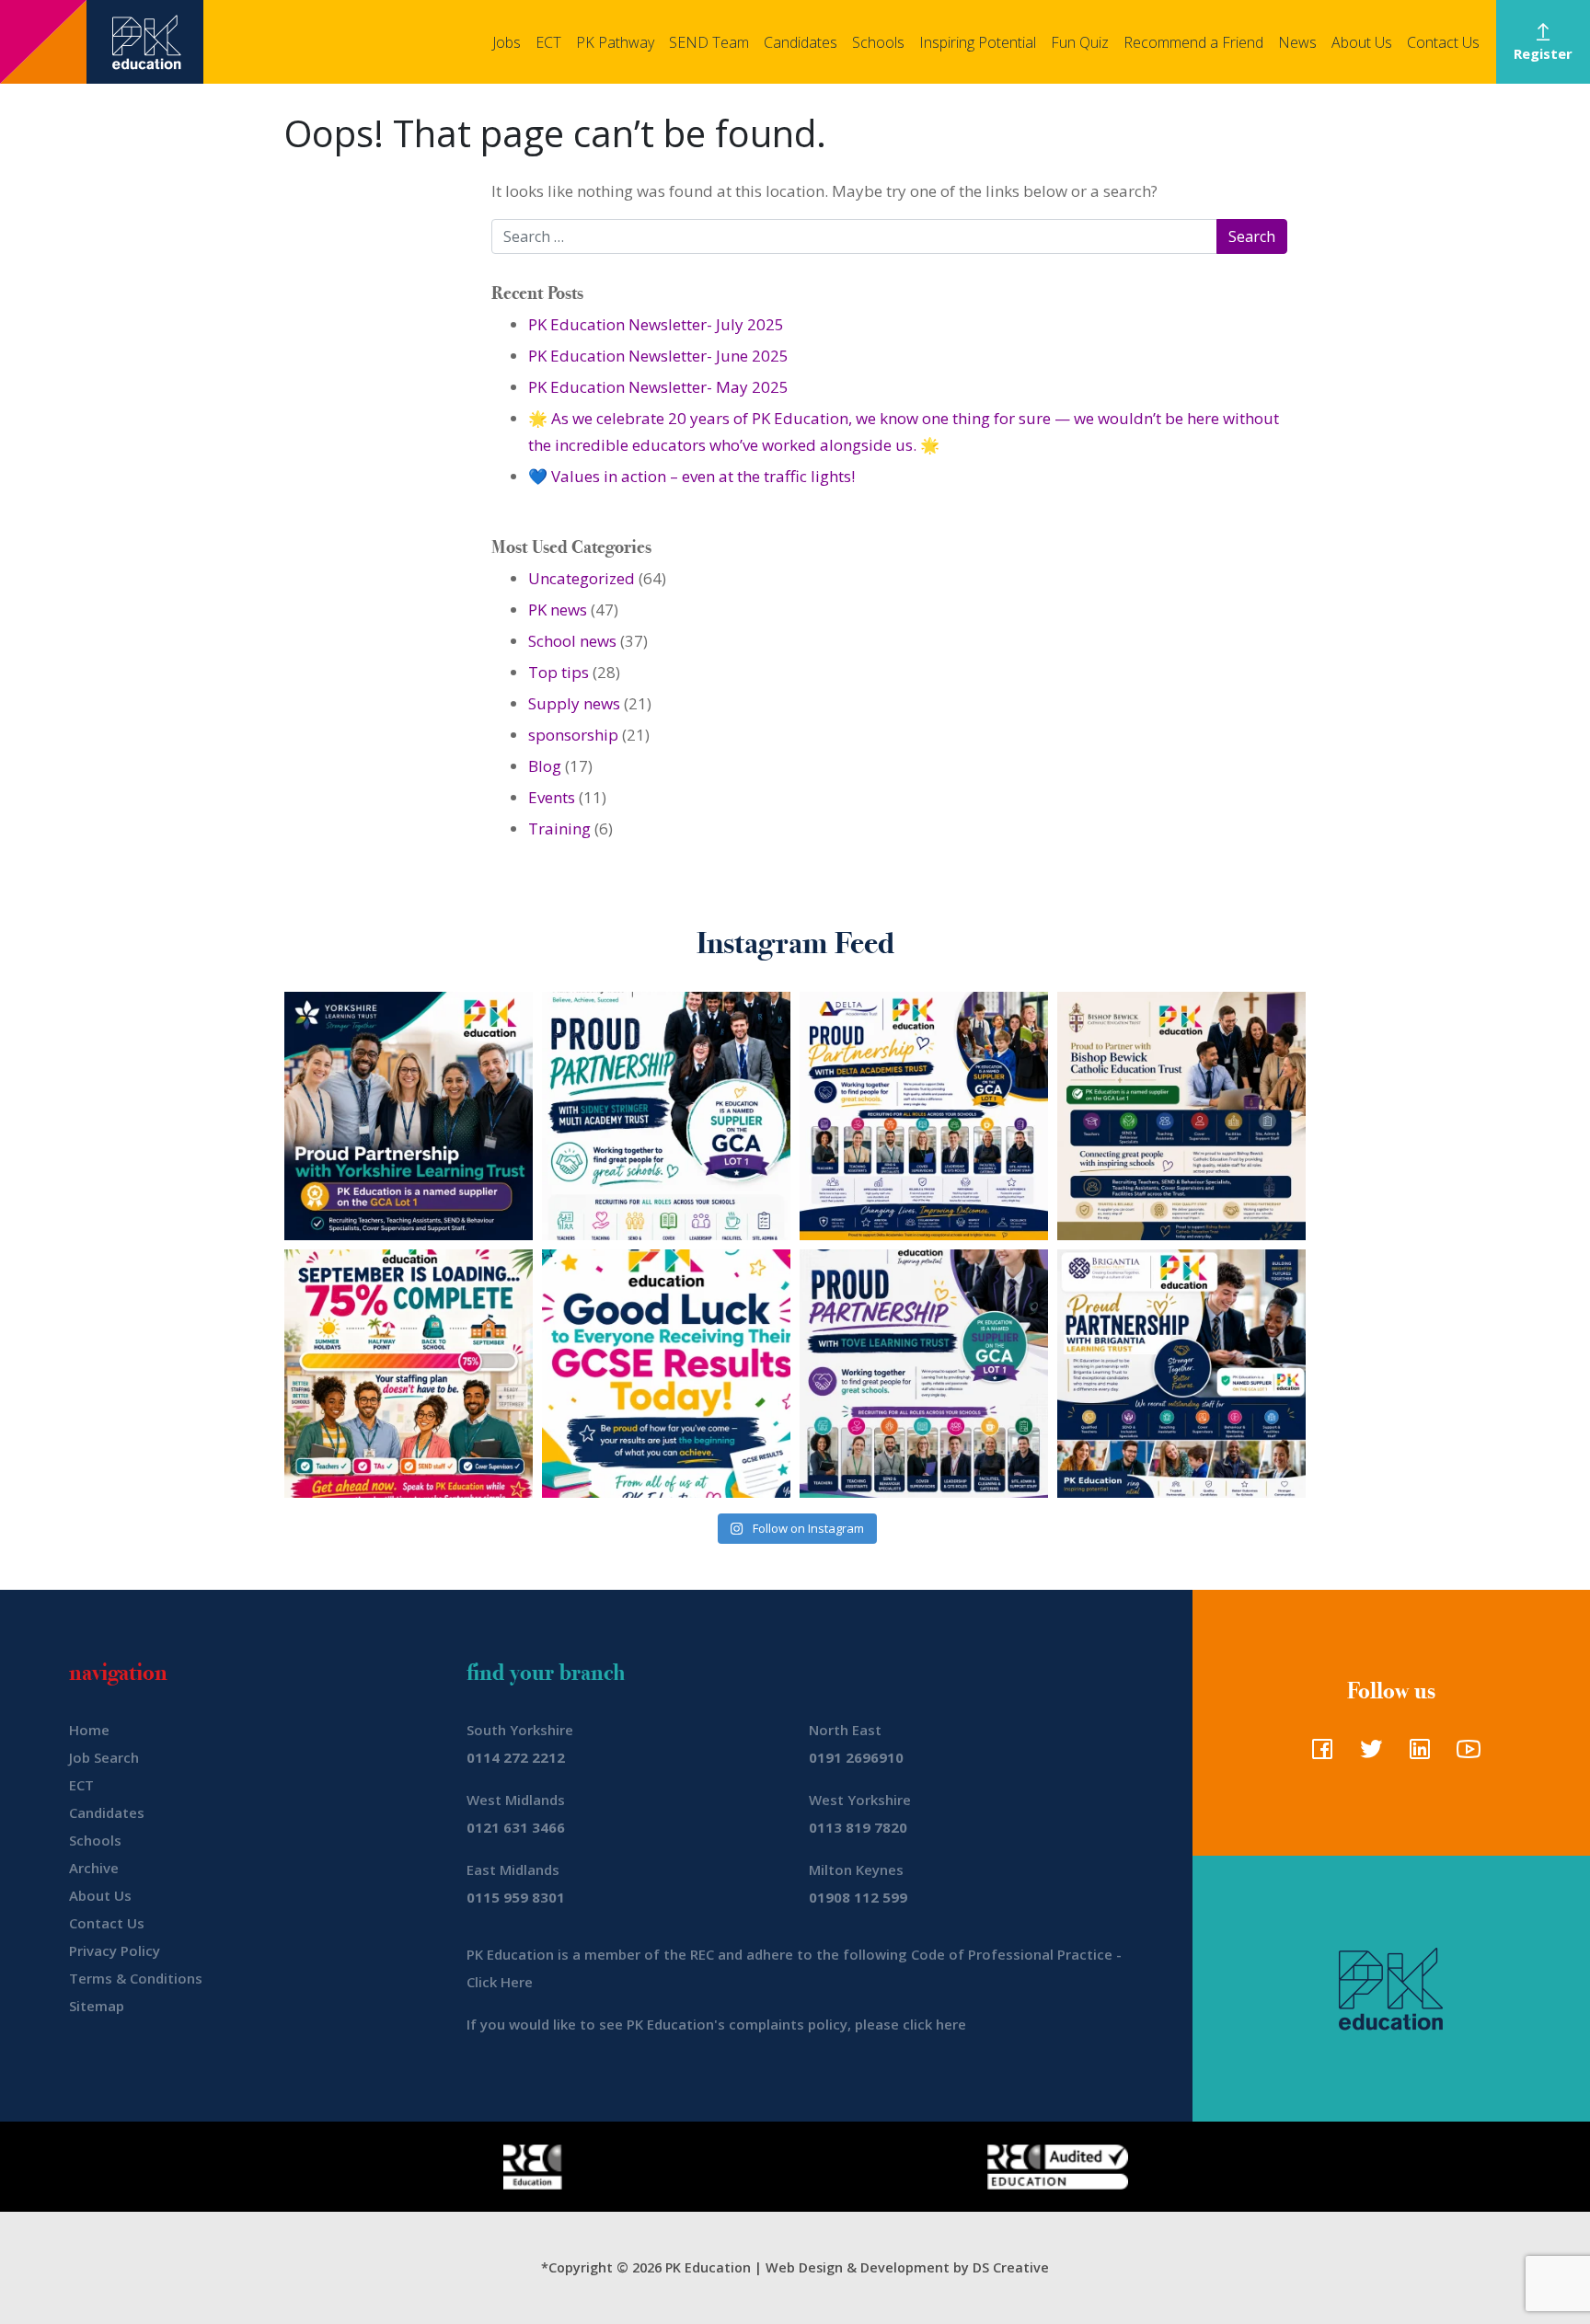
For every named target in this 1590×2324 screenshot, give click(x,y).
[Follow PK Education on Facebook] (1318, 1755)
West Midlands (516, 1800)
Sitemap (97, 2006)
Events (552, 797)
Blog (545, 766)
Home (89, 1730)
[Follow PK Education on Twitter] (1367, 1755)
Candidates (801, 42)
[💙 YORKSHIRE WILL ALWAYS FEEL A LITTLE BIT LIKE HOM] (409, 1116)
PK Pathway (615, 42)
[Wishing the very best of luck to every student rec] (666, 1374)
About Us (1362, 42)
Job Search (104, 1757)
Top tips (559, 672)
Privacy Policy (115, 1950)
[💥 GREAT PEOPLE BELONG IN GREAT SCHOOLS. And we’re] (1181, 1116)
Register (1543, 53)
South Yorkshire (520, 1730)
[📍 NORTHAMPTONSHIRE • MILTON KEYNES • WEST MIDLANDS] (924, 1374)
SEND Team (709, 42)
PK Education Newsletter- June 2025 (658, 356)
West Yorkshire (860, 1800)
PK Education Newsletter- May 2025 (658, 387)
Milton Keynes (856, 1870)
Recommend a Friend (1193, 42)
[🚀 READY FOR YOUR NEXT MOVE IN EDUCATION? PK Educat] (924, 1116)
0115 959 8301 (516, 1897)
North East (845, 1730)
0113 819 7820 (858, 1827)
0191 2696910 (856, 1757)
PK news (558, 610)
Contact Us (1443, 42)
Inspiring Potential (978, 42)
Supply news (574, 703)
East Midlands (513, 1870)
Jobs (507, 42)
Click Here (500, 1982)
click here (934, 2024)
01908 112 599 (858, 1897)
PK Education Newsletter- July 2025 (656, 324)
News (1297, 42)
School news (572, 641)
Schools (878, 42)
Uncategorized (582, 578)
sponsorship (573, 735)
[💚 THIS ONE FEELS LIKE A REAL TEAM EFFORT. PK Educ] (666, 1116)
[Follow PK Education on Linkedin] (1416, 1755)
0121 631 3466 (516, 1827)
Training (559, 828)
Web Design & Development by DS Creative (907, 2267)
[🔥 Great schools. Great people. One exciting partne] (1181, 1374)
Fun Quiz (1080, 42)
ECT (548, 42)
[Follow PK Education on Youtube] (1464, 1755)
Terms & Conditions (136, 1978)
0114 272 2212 (516, 1757)
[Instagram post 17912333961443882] (409, 1374)
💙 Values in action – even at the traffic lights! (691, 476)
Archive (94, 1868)
